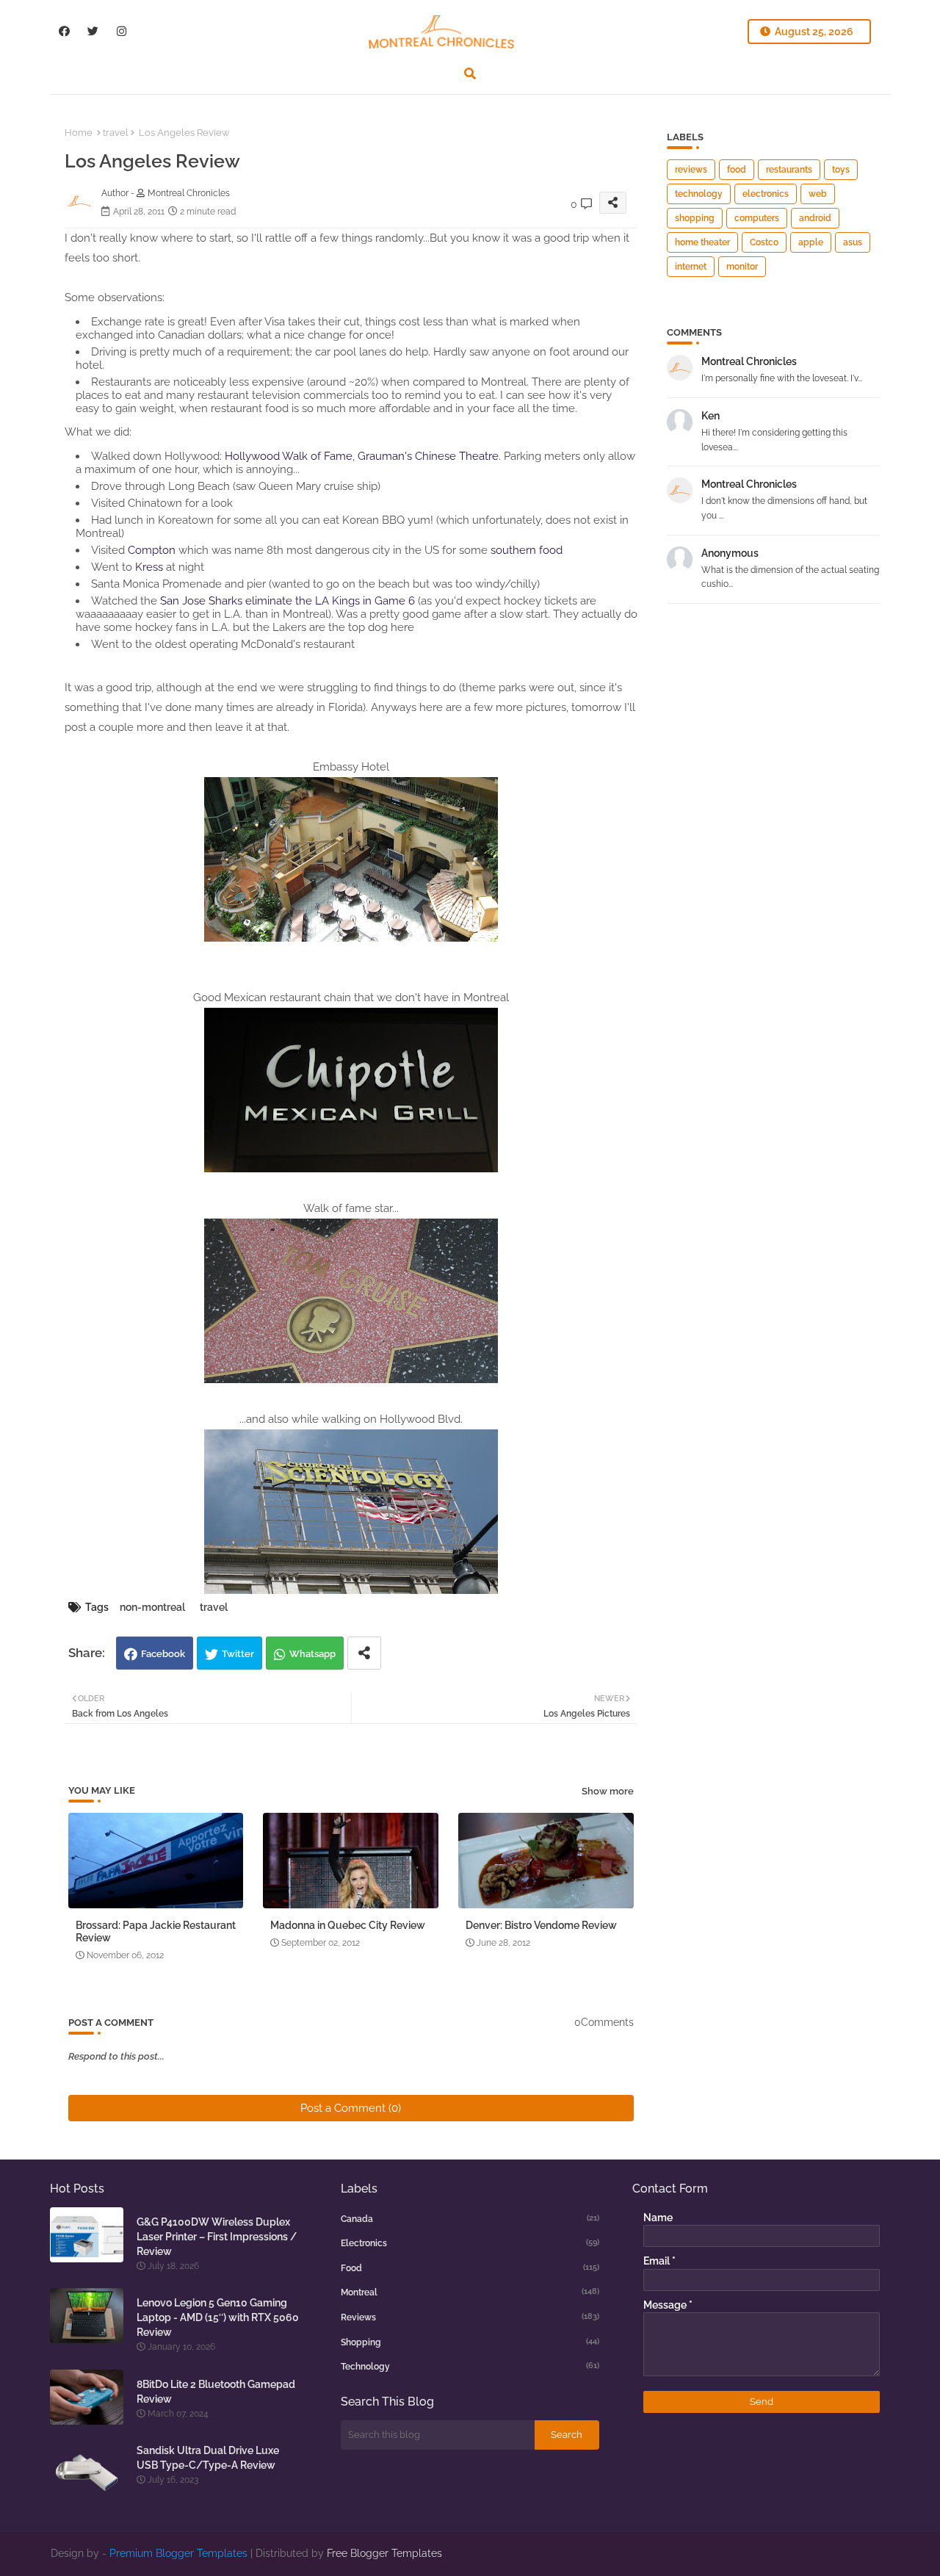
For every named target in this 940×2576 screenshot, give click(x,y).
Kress (149, 567)
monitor (742, 267)
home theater (702, 242)
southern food (527, 550)
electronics (766, 194)
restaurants (789, 170)
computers (757, 218)
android (815, 218)
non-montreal (152, 1607)
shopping (695, 218)
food (737, 170)
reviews (691, 170)
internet (691, 267)
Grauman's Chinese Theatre (428, 456)
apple (811, 242)
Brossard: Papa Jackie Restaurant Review (156, 1931)
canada (470, 2219)
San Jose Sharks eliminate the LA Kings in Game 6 (288, 601)
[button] (470, 73)
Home (79, 133)
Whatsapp (312, 1654)
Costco (764, 242)
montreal (470, 2292)
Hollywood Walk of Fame (289, 456)
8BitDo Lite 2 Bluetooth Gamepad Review (216, 2392)
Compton (152, 550)
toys (841, 170)
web (818, 194)
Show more (608, 1791)
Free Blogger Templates (384, 2553)
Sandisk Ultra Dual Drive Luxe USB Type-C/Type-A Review (208, 2458)
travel (116, 133)
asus (853, 242)
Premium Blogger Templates (178, 2553)
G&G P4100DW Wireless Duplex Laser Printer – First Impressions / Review (217, 2237)
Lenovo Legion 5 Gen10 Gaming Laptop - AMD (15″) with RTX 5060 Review (218, 2317)
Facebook (163, 1654)
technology (699, 194)
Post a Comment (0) (351, 2108)
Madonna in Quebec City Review (348, 1925)
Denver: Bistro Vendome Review (541, 1925)
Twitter (238, 1654)
